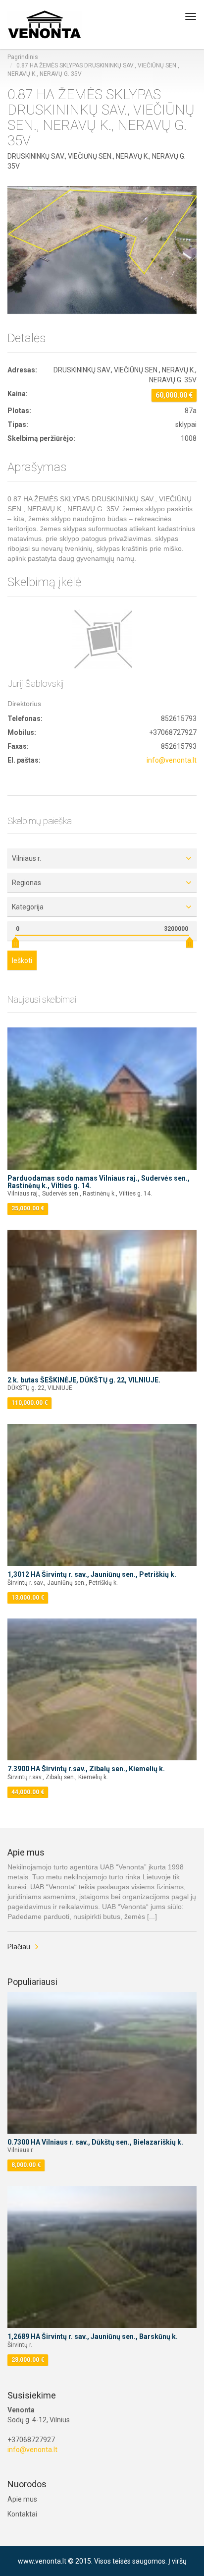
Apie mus (22, 2499)
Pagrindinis (23, 57)
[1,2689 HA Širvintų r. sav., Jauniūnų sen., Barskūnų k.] (102, 2257)
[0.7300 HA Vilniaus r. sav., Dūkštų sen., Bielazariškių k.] (102, 2063)
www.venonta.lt (42, 2561)
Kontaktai (22, 2514)
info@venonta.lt (172, 760)
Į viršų (178, 2561)
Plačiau (19, 1947)
